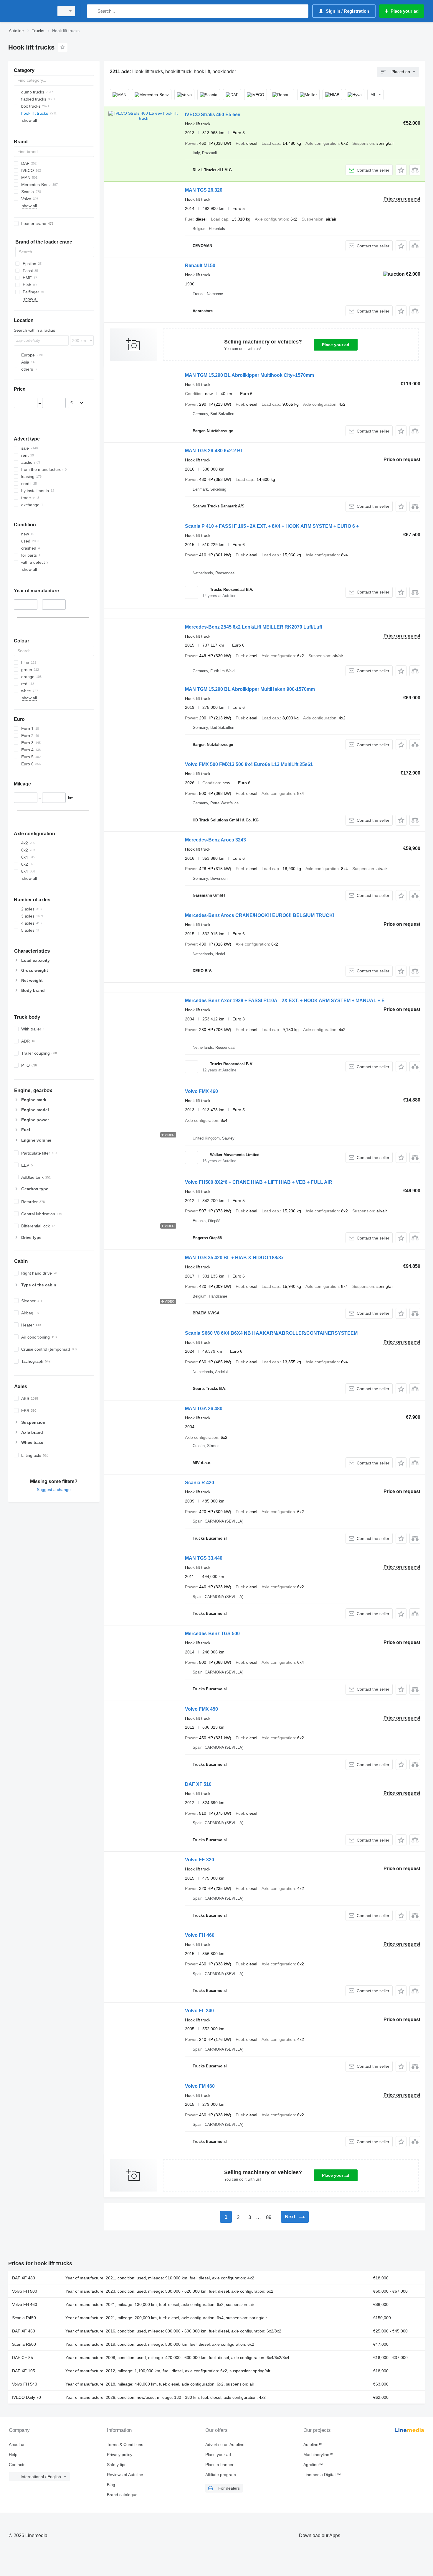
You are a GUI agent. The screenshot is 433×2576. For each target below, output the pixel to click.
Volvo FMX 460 (201, 1091)
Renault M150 (200, 266)
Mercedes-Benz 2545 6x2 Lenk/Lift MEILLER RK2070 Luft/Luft (254, 627)
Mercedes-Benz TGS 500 (212, 1634)
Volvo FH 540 (25, 2384)
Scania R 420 (200, 1483)
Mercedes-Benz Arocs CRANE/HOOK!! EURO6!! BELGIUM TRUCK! (260, 915)
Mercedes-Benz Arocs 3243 (215, 840)
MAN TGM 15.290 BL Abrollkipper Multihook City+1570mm (249, 375)
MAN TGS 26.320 (204, 190)
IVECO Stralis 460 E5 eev (213, 115)
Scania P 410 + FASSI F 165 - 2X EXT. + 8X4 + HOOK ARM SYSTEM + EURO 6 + (272, 526)
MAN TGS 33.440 (204, 1558)
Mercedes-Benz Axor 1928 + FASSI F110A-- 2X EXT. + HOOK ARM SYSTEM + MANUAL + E (285, 1001)
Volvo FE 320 (200, 1860)
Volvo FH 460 (200, 1935)
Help (13, 2455)
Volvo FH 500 (25, 2291)
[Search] (93, 11)
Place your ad (336, 345)
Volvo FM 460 (200, 2086)
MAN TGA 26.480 (204, 1409)
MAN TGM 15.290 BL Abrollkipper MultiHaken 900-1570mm (250, 689)
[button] (401, 170)
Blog (111, 2485)
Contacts (17, 2465)
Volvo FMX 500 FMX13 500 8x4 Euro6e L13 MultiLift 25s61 (249, 764)
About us (17, 2445)
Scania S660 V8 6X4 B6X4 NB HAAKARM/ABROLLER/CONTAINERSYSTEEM (271, 1333)
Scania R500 (24, 2344)
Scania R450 (24, 2318)
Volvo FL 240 (199, 2011)
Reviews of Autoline (125, 2475)
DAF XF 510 (198, 1784)
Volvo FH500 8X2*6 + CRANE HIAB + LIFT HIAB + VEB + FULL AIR (259, 1182)
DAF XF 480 (24, 2278)
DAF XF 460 (24, 2331)
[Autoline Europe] (29, 11)
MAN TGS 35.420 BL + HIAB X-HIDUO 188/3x (234, 1258)
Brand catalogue (122, 2495)
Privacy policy (120, 2455)
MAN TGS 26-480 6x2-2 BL (214, 451)
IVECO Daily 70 (27, 2397)
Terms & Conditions (125, 2445)
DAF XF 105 (24, 2371)
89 (269, 2217)
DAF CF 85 (23, 2358)
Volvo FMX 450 (201, 1709)
